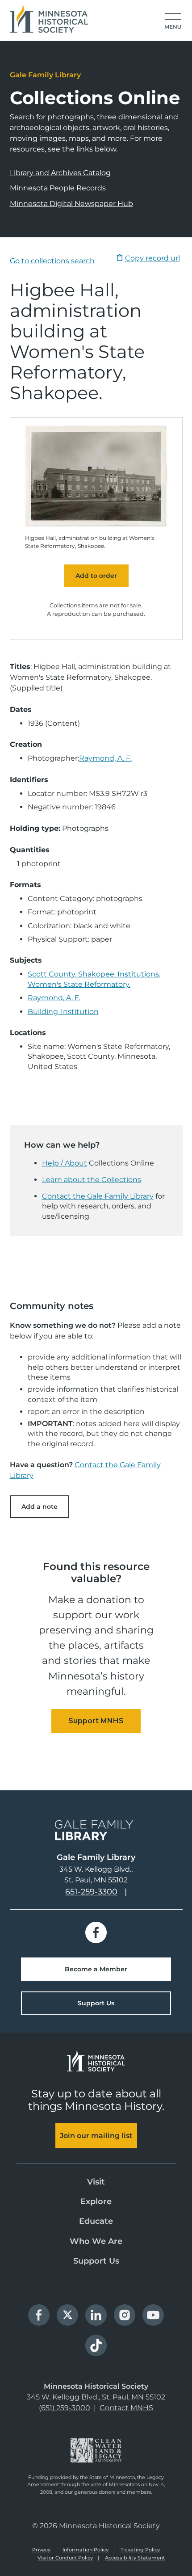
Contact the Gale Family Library (98, 1196)
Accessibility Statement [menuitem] (135, 2558)
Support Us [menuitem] (96, 2261)
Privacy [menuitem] (41, 2550)
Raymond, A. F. (105, 758)
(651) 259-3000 (65, 2408)
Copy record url (152, 258)
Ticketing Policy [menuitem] (140, 2550)
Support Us (96, 2003)
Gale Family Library (45, 75)
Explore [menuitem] (96, 2201)
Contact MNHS (126, 2408)
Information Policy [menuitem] (86, 2550)
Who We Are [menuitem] (96, 2241)
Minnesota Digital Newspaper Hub (71, 204)
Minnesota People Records (58, 188)
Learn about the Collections (92, 1180)
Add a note (40, 1507)
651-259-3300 (91, 1892)
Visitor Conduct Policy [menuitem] (65, 2558)
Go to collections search (52, 261)
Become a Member (96, 1969)
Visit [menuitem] (96, 2182)
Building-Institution (63, 1012)
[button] (173, 21)
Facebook (96, 1932)
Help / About (65, 1163)
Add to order (96, 576)
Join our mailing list (96, 2136)
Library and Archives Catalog (60, 173)
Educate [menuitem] (96, 2221)
